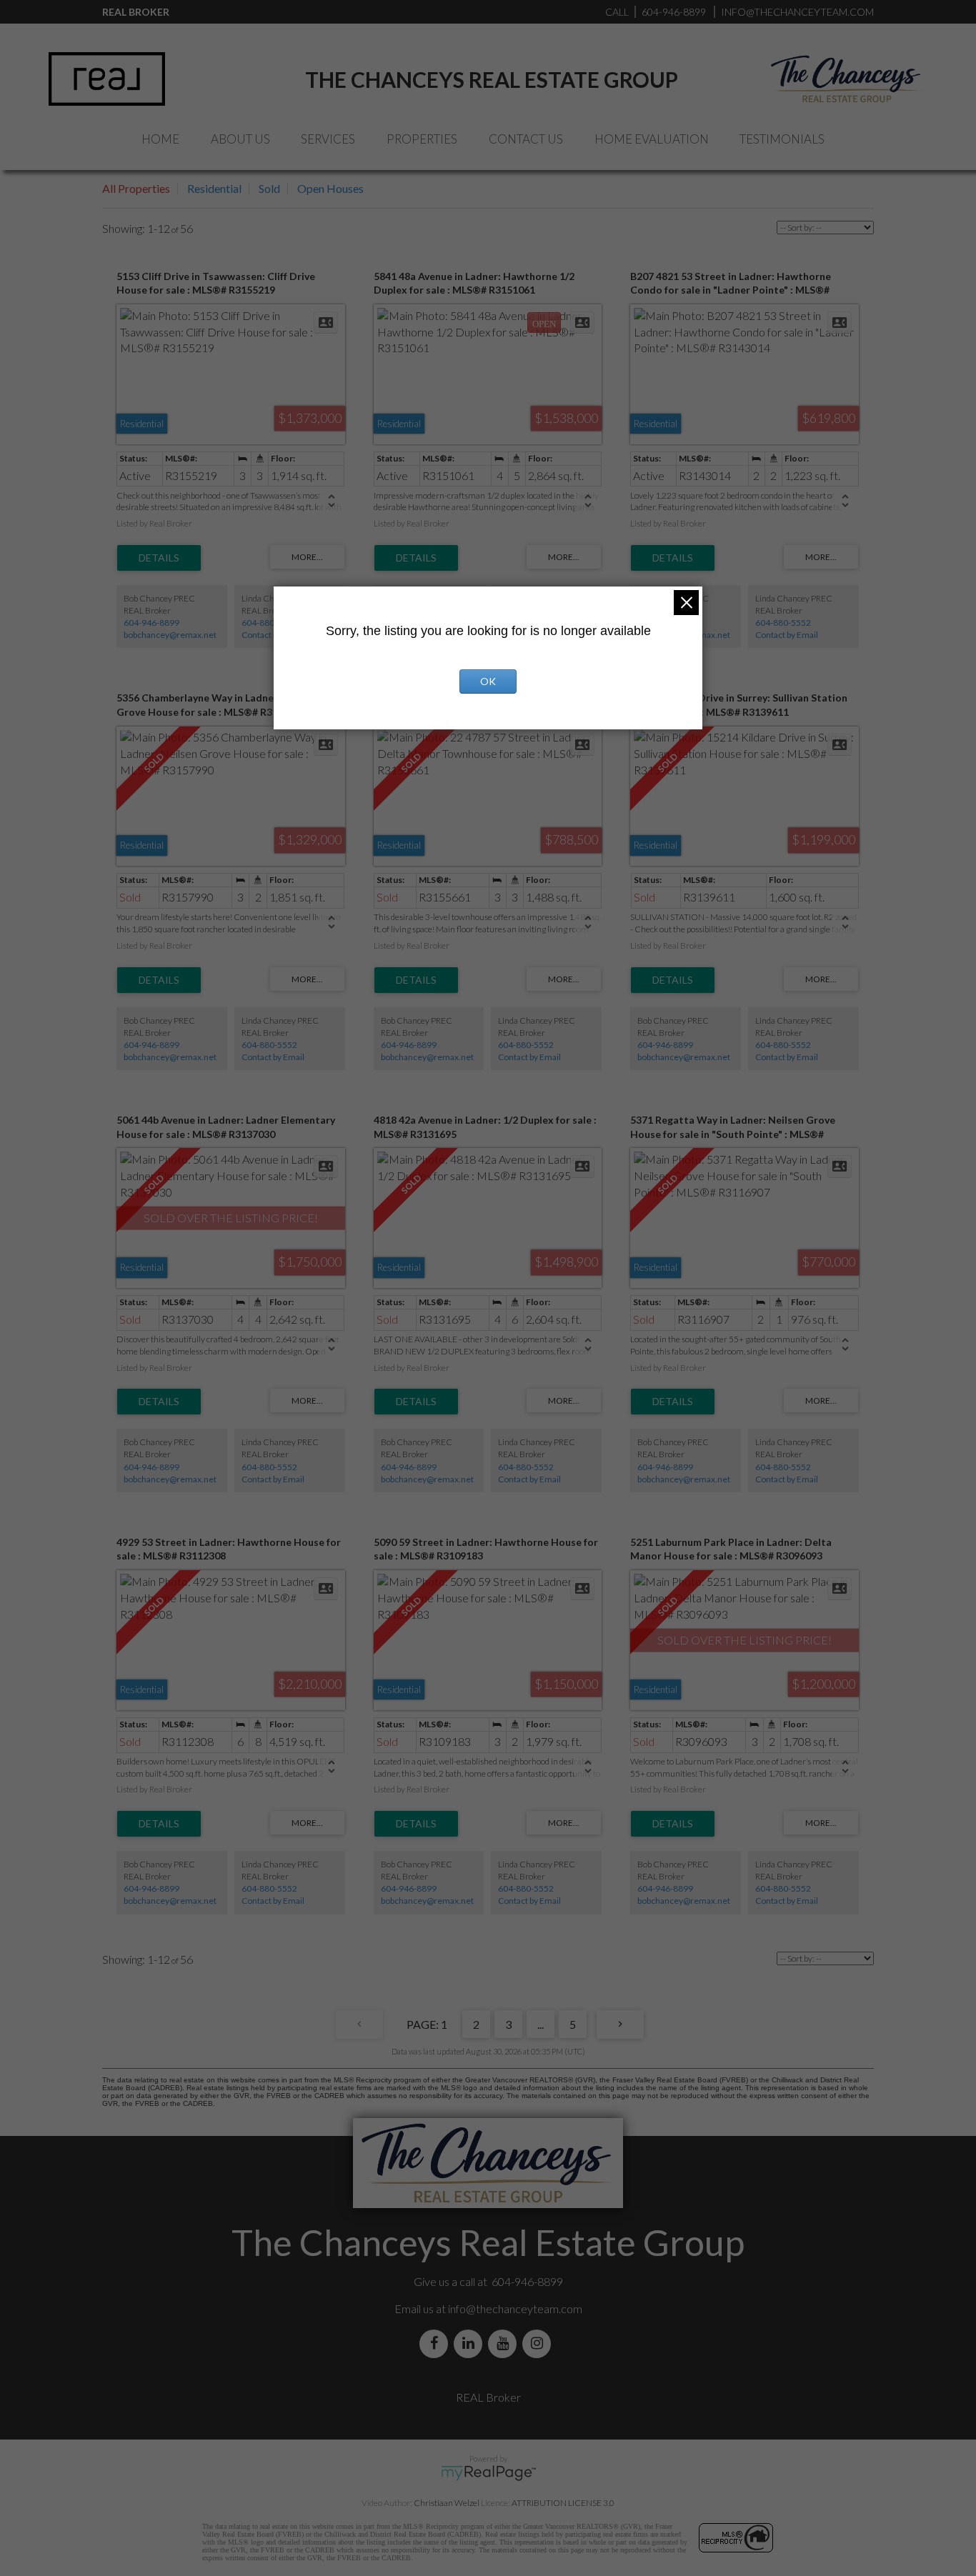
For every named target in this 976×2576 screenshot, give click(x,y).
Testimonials (782, 139)
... (541, 2024)
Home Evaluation (652, 139)
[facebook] (437, 2343)
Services (328, 139)
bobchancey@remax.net (170, 635)
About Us (240, 139)
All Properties (136, 188)
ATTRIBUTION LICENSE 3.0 (563, 2503)
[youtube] (505, 2343)
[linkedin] (471, 2343)
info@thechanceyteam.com (515, 2308)
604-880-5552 (269, 623)
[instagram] (539, 2343)
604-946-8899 (151, 623)
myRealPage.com (488, 2473)
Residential (214, 188)
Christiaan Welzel (447, 2503)
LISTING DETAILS (159, 558)
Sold (269, 188)
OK (488, 681)
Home (160, 139)
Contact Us (526, 139)
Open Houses (330, 188)
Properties (422, 139)
